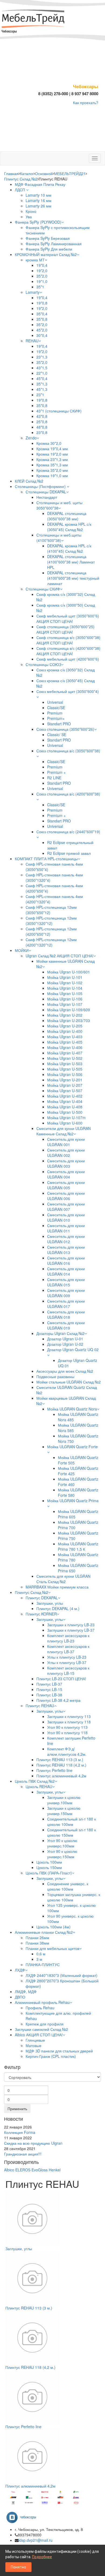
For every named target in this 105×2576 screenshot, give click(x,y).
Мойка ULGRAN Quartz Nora (72, 1409)
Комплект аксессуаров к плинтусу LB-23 (68, 1638)
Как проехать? (86, 103)
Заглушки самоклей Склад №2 (41, 2029)
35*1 (40, 287)
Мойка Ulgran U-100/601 (69, 972)
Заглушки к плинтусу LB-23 (71, 1625)
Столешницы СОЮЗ (43, 664)
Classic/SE (56, 708)
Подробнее (42, 2557)
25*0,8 (42, 422)
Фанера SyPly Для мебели (49, 249)
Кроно (31, 211)
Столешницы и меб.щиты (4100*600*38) (59, 538)
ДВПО (20, 1997)
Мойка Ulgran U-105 (65, 993)
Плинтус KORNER (41, 1614)
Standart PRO (59, 724)
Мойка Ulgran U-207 (65, 1085)
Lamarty (33, 292)
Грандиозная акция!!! (23, 2154)
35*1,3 (42, 384)
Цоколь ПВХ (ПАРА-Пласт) (49, 1873)
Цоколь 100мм (49, 1862)
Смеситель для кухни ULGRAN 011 (66, 1228)
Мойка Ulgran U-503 (65, 1064)
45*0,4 (42, 378)
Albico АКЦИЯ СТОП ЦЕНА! (39, 2035)
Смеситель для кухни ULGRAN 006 (66, 1196)
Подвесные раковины (55, 1376)
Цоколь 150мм (49, 1867)
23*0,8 (42, 432)
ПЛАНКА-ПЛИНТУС (43, 1965)
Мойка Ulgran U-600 (65, 1123)
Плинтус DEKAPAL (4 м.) (58, 1608)
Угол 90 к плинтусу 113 (67, 1727)
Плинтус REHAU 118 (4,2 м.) (61, 1765)
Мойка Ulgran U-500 (65, 1112)
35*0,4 (42, 314)
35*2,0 (42, 276)
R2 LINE (54, 778)
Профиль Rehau (40, 2008)
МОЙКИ (22, 950)
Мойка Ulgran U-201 (65, 1080)
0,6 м (41, 1954)
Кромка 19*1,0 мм (52, 476)
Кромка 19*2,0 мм (52, 454)
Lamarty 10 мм (38, 195)
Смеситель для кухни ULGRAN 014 (66, 1271)
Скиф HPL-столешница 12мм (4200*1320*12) (51, 942)
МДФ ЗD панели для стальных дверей (59, 2051)
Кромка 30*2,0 (49, 443)
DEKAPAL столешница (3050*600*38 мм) (67, 516)
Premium (55, 713)
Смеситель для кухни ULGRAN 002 (66, 1153)
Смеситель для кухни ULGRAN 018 (66, 1314)
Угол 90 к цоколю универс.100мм (62, 1843)
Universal (55, 702)
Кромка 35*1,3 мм (52, 465)
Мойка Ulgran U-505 (65, 1069)
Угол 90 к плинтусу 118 (67, 1733)
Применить (17, 2109)
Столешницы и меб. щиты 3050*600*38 (59, 505)
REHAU (32, 341)
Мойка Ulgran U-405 (65, 1042)
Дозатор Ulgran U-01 (65, 1339)
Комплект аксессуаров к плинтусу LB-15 (68, 1670)
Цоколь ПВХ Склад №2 (35, 1781)
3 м (39, 1959)
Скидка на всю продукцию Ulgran (33, 2143)
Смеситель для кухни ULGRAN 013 (66, 1250)
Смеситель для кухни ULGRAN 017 (66, 1304)
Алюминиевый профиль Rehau (42, 2002)
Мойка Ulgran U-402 (65, 1096)
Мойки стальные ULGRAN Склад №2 (69, 1382)
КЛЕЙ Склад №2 (29, 481)
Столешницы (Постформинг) (41, 486)
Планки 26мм (37, 1938)
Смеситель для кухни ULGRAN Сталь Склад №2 (63, 1579)
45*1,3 (42, 389)
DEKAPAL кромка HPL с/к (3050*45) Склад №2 (69, 527)
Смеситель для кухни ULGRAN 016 (66, 1260)
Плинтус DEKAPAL (42, 1598)
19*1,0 (42, 281)
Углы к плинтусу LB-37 (67, 1662)
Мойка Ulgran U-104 (65, 988)
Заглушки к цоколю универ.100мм (64, 1800)
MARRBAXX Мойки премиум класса (57, 1587)
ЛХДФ (20, 1970)
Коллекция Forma (20, 2132)
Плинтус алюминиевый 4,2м (61, 1776)
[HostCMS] (34, 19)
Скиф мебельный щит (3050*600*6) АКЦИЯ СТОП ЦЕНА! (68, 619)
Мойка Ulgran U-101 (65, 977)
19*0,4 (42, 265)
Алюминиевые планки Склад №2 (44, 1932)
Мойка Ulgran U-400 (65, 1031)
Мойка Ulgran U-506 (65, 1074)
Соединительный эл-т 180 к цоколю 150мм (71, 1832)
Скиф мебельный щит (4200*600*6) (68, 659)
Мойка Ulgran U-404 (65, 1101)
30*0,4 (42, 335)
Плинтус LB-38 (49, 1695)
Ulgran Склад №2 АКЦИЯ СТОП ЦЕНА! (59, 956)
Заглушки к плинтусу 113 (69, 1716)
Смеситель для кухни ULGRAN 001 (66, 1142)
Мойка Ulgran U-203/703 (69, 1020)
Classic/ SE (57, 734)
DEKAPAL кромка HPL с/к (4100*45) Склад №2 (69, 548)
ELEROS (23, 2170)
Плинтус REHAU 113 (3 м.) (60, 1760)
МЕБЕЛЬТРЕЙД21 (70, 173)
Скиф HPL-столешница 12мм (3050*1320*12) (51, 921)
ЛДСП (20, 190)
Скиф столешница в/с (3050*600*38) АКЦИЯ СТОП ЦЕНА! (68, 640)
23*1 (40, 395)
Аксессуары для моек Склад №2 (65, 1371)
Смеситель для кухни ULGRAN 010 (66, 1217)
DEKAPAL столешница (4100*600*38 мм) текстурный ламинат (73, 578)
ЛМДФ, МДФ (26, 1991)
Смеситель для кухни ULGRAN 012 (66, 1239)
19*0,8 (42, 303)
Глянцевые (35, 2040)
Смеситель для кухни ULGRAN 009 (66, 1293)
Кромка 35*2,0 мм (52, 470)
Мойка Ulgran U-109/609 (69, 1010)
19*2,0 (42, 271)
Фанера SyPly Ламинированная (54, 244)
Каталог (27, 173)
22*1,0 (42, 373)
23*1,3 (42, 357)
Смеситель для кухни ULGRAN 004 (66, 1174)
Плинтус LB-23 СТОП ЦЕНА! (61, 1679)
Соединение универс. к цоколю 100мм (68, 1886)
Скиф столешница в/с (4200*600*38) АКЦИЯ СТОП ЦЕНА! (68, 651)
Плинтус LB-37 (49, 1684)
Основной (44, 173)
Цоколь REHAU (39, 1786)
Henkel (55, 2170)
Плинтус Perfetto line (54, 1770)
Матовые (34, 2045)
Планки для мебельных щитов (52, 1948)
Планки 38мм (37, 1943)
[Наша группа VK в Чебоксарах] (23, 2517)
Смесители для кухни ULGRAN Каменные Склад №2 (64, 1131)
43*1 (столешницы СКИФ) (59, 411)
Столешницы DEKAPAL (46, 492)
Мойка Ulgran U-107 (65, 1004)
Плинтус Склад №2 (21, 179)
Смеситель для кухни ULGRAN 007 (66, 1207)
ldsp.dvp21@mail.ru (36, 2540)
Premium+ (56, 718)
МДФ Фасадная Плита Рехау (40, 184)
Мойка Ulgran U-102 (65, 983)
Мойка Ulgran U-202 (65, 1015)
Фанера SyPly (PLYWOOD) (38, 222)
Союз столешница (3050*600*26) (65, 729)
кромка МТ (35, 260)
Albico (9, 2170)
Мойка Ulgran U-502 (65, 1058)
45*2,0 (42, 330)
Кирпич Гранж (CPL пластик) (51, 2056)
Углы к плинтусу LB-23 (67, 1657)
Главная (11, 173)
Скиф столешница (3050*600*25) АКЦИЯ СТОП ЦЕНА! (65, 629)
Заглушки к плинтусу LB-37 (71, 1630)
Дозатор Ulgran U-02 (65, 1344)
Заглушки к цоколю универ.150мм (64, 1811)
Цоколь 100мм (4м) (53, 1927)
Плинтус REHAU (40, 1706)
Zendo (31, 438)
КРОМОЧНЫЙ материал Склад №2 (46, 254)
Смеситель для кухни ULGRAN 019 (66, 1325)
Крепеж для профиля (45, 2024)
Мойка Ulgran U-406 (65, 1047)
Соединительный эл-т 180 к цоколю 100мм (71, 1822)
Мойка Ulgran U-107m (66, 1118)
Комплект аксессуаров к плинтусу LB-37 (68, 1649)
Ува (29, 217)
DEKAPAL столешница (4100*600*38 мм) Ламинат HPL (71, 562)
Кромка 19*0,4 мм (52, 449)
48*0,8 (42, 427)
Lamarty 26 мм (38, 206)
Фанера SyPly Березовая (48, 238)
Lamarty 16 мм (38, 200)
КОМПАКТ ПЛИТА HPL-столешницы (46, 859)
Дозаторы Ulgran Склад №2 (60, 1333)
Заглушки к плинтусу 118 (69, 1722)
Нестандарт (47, 497)
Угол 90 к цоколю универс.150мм (62, 1854)
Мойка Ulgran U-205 (65, 1026)
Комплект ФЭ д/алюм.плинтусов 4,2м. (67, 1751)
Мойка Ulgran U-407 (65, 1053)
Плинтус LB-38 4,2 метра (58, 1700)
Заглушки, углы (50, 1603)
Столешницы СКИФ (43, 589)
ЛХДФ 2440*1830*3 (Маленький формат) (62, 1975)
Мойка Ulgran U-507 (65, 1091)
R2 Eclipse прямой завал (69, 853)
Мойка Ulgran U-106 (65, 999)
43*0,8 (42, 416)
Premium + (56, 772)
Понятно (18, 2567)
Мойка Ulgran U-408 (65, 1107)
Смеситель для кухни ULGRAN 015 (66, 1282)
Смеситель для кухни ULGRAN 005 (66, 1185)
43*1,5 (42, 368)
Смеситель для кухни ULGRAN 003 (66, 1163)
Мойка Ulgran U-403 (65, 1037)
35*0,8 (42, 319)
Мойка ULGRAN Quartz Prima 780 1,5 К (78, 1546)
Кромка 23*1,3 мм (52, 459)
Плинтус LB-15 (49, 1689)
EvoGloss (40, 2170)
